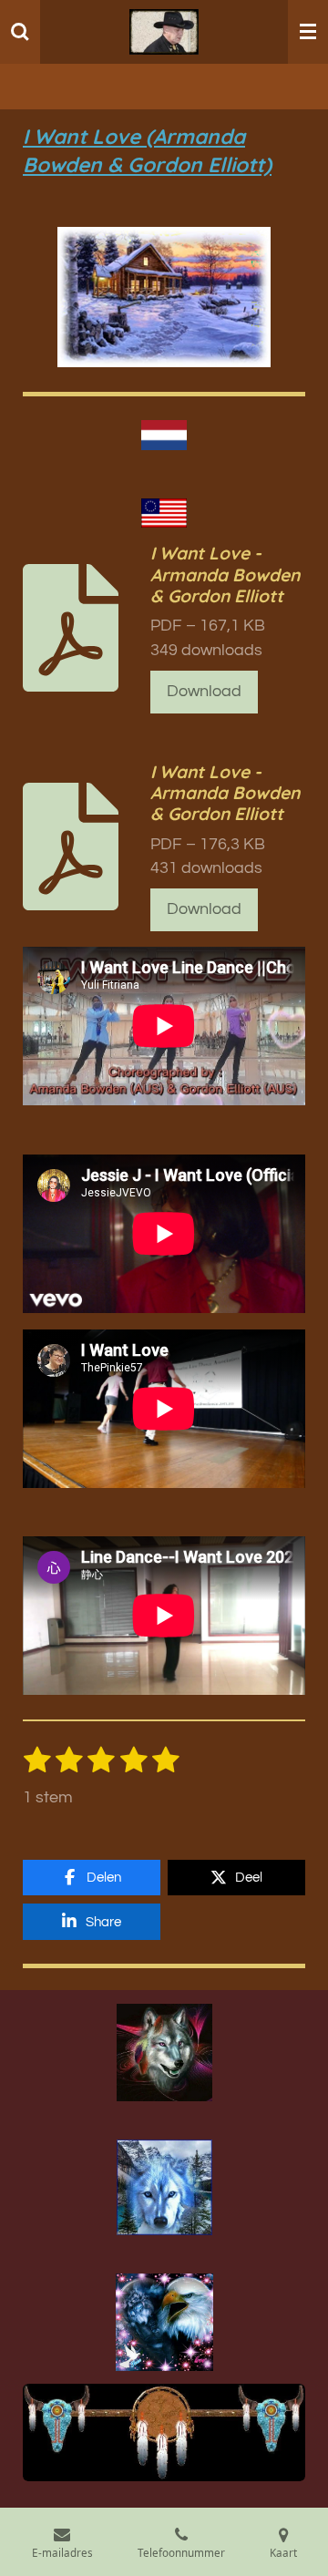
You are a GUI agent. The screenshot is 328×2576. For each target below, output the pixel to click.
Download (204, 692)
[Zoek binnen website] (20, 32)
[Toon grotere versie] (164, 2052)
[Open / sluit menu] (308, 32)
